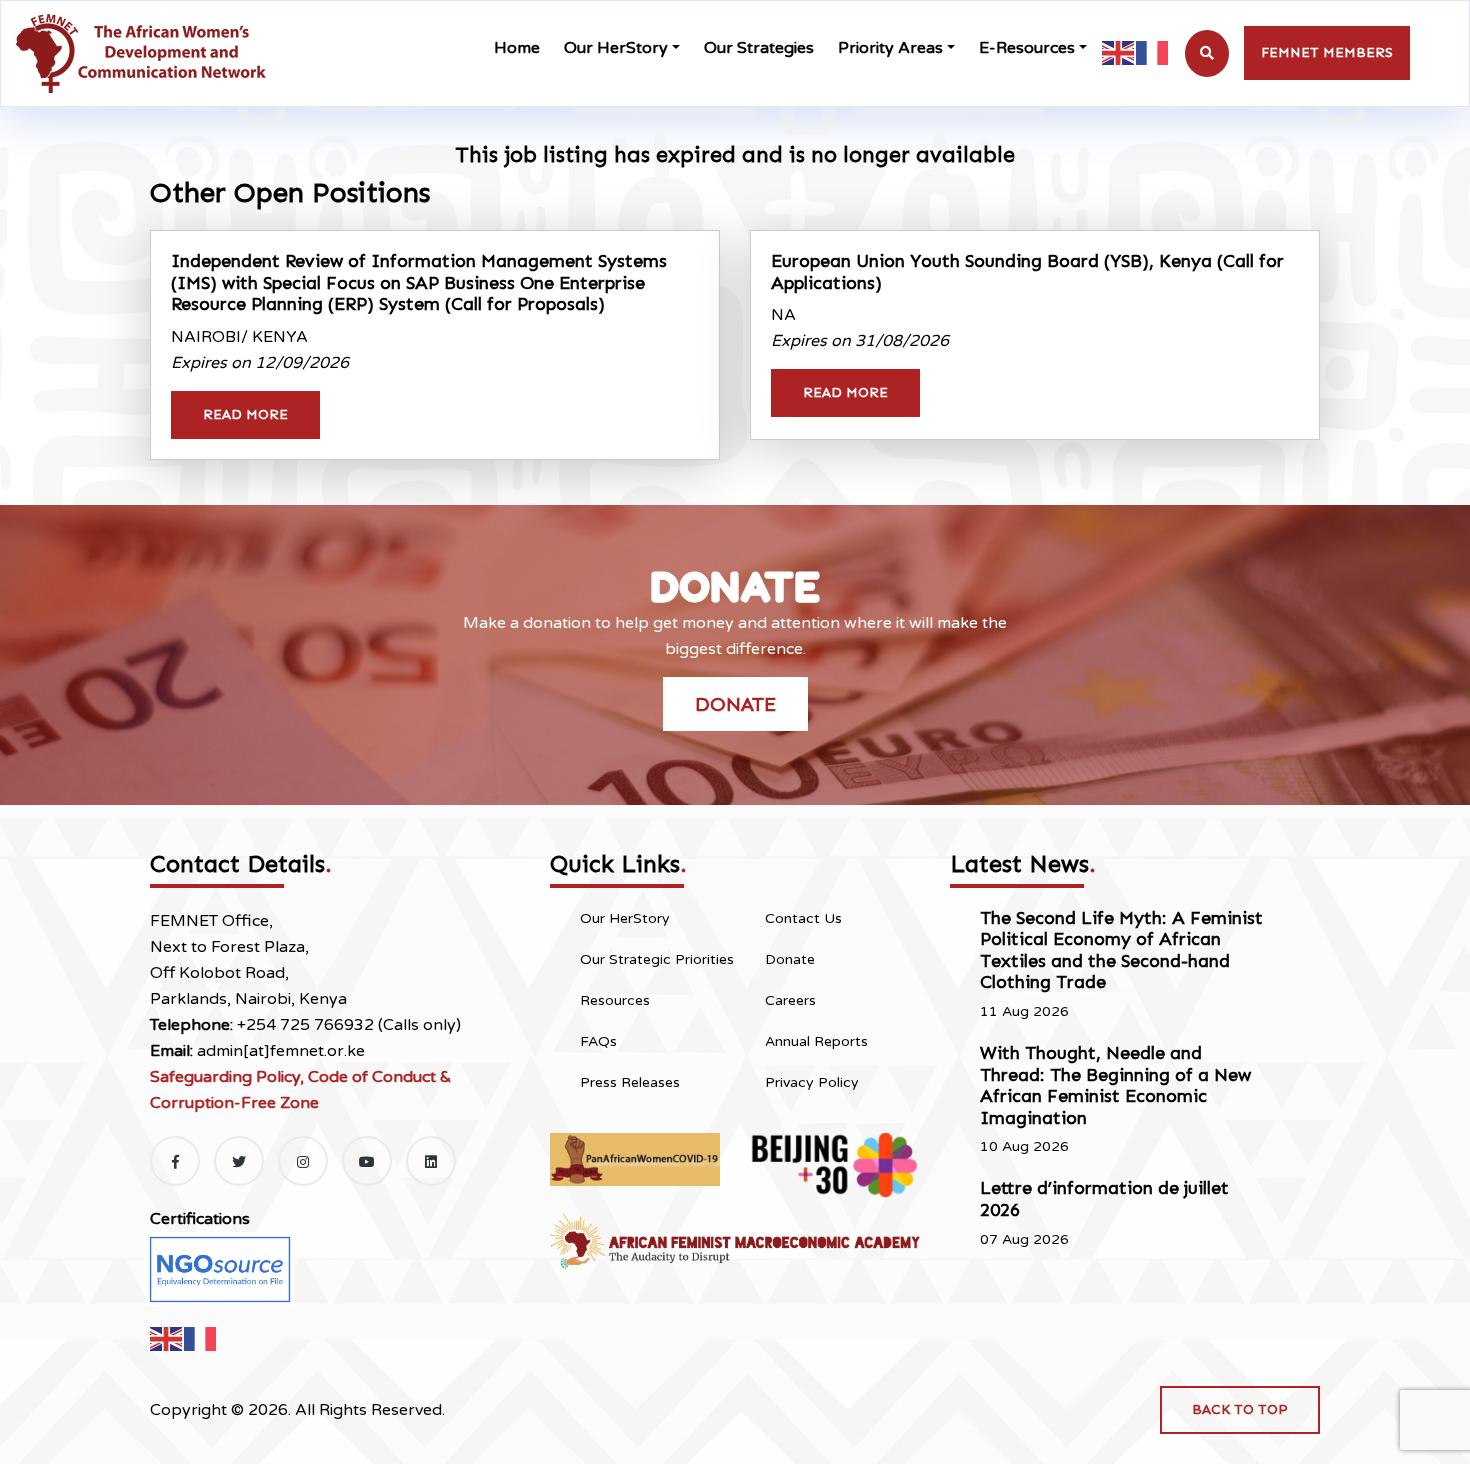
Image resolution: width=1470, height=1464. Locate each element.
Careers (790, 1000)
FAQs (598, 1041)
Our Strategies (759, 48)
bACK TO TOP (1240, 1409)
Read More (245, 414)
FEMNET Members (1327, 52)
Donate (735, 704)
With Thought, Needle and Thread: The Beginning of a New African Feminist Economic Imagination (1115, 1085)
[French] (1153, 52)
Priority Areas (890, 48)
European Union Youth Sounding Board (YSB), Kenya (1027, 272)
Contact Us (803, 918)
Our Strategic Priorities (657, 959)
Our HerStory (616, 48)
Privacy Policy (812, 1082)
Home (517, 48)
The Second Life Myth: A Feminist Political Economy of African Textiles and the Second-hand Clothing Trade (1121, 950)
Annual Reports (816, 1041)
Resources (615, 1000)
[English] (1119, 52)
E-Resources (1027, 48)
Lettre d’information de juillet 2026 (1104, 1199)
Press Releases (630, 1082)
